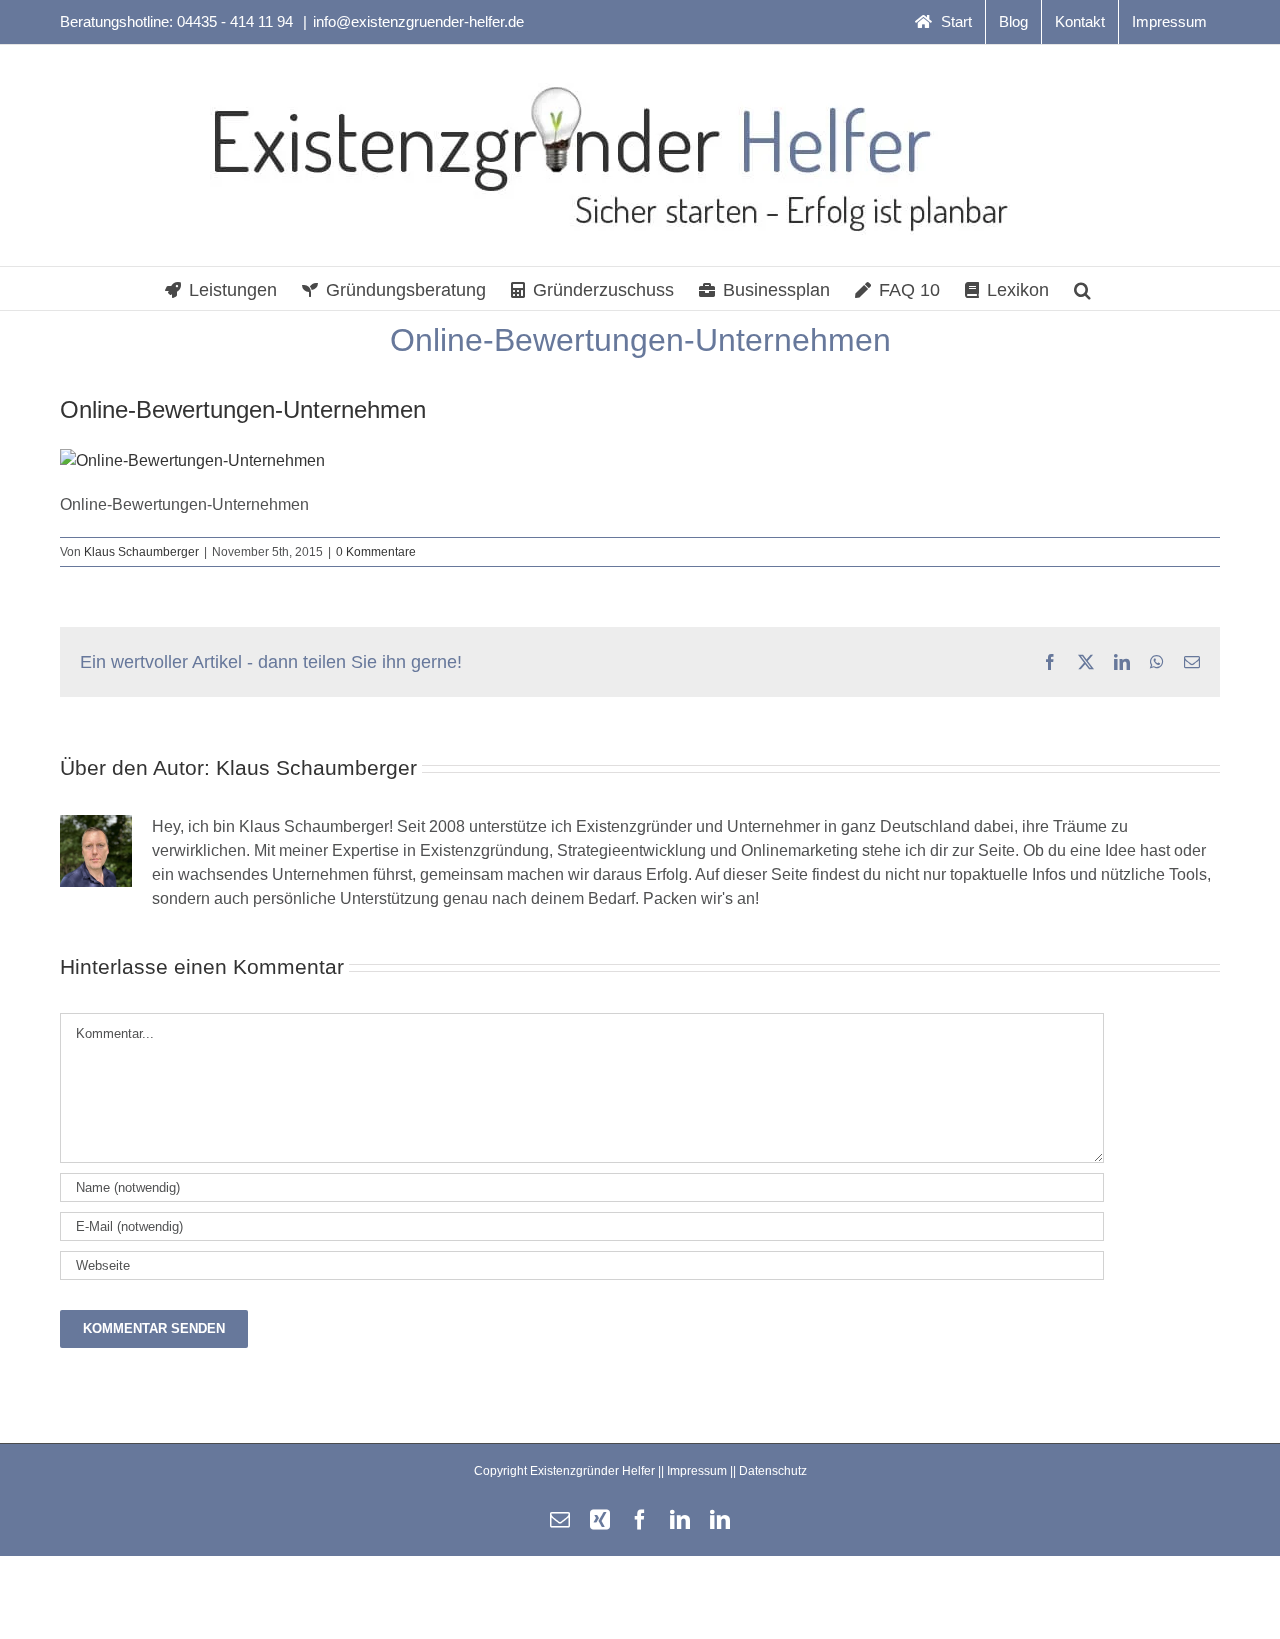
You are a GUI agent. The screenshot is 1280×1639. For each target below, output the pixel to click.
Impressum (697, 1471)
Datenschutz (773, 1471)
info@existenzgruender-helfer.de (418, 21)
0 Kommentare (376, 552)
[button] (1082, 288)
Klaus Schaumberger (141, 552)
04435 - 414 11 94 (237, 21)
